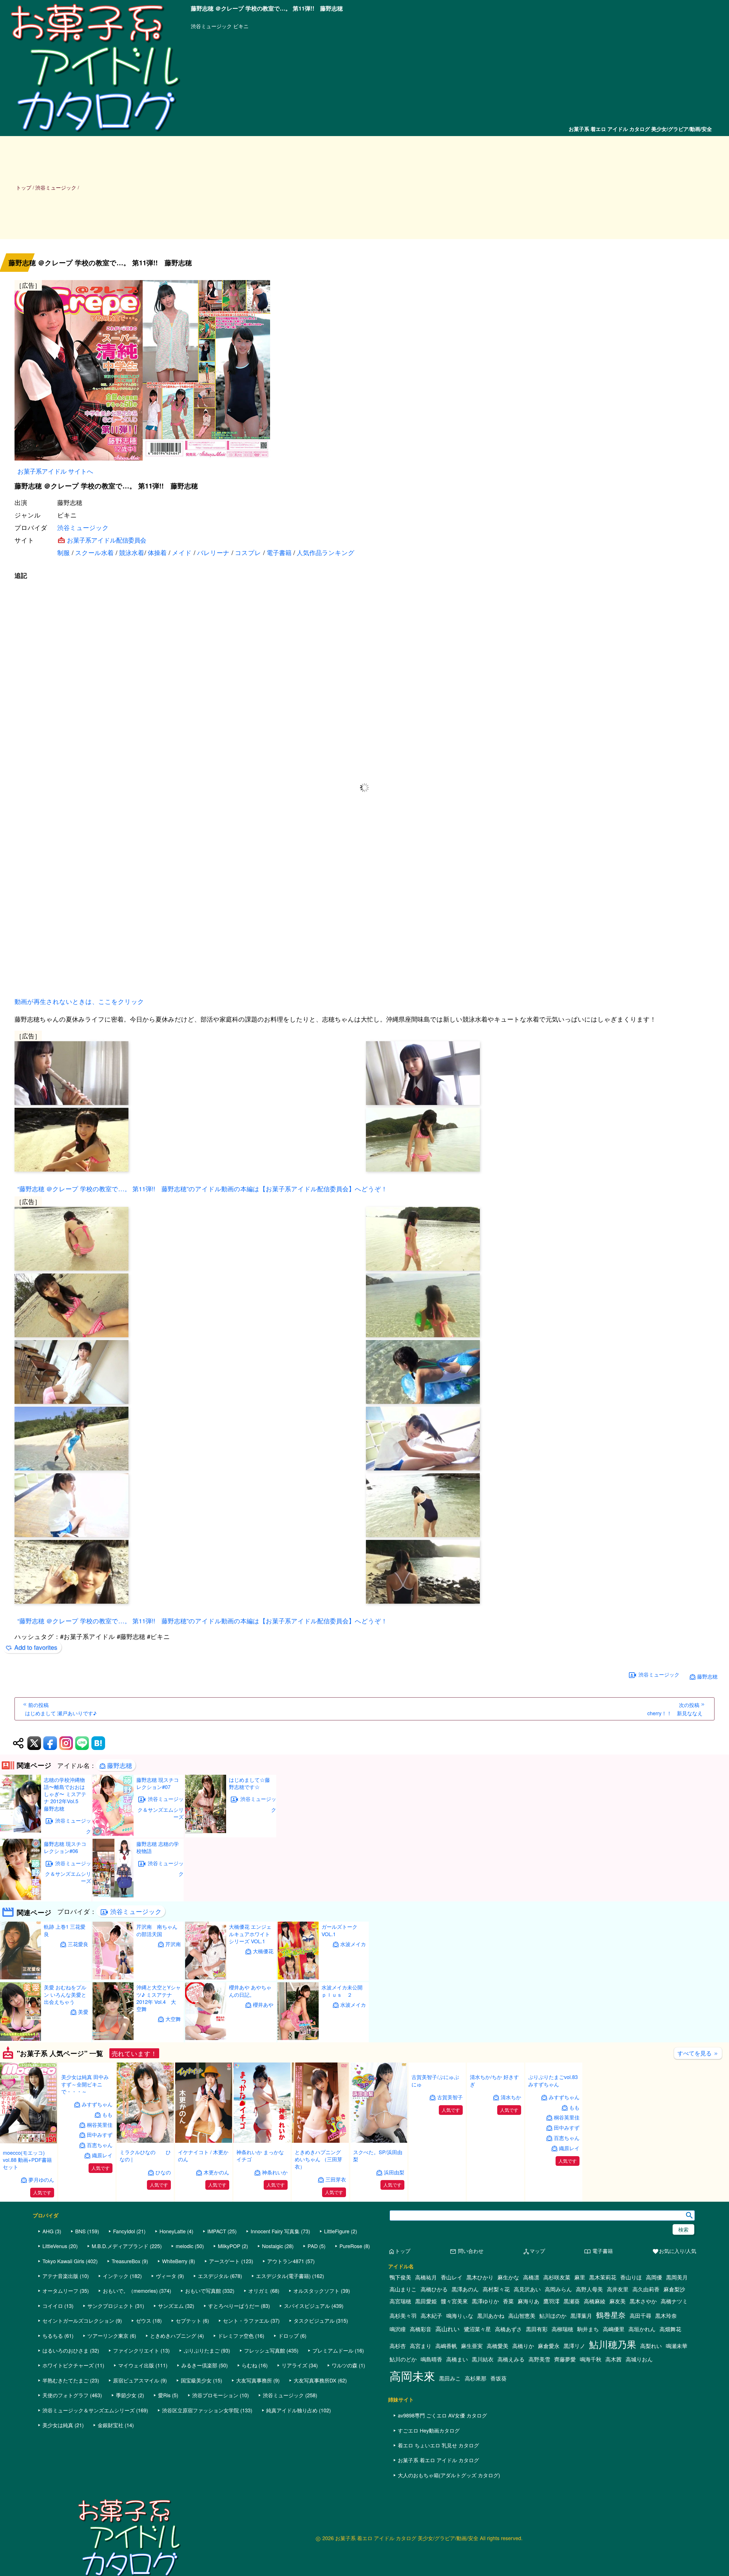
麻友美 (618, 2352)
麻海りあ (529, 2352)
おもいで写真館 (203, 2341)
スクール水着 (94, 552)
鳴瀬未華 (677, 2396)
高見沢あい (527, 2340)
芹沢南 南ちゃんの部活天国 (157, 1930)
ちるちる (53, 2386)
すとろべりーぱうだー (234, 2356)
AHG (48, 2282)
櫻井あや (263, 2005)
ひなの (163, 2172)
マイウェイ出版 (136, 2416)
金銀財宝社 (110, 2476)
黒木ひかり (480, 2328)
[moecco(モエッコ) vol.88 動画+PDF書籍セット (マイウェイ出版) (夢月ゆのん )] (28, 2141)
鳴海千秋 (591, 2410)
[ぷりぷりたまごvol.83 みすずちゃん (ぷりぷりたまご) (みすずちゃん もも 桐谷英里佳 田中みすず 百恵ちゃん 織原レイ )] (554, 2141)
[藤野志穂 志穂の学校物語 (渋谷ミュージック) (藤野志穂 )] (113, 1896)
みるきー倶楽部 (199, 2416)
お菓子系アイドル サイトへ (55, 471)
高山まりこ (403, 2340)
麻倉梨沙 (674, 2340)
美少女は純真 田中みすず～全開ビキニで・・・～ (85, 2159)
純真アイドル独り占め (292, 2460)
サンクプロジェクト (110, 2356)
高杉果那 (476, 2429)
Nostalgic (273, 2296)
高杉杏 (398, 2396)
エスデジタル (213, 2326)
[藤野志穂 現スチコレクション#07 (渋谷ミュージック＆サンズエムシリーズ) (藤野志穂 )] (113, 1834)
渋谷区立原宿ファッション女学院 (200, 2460)
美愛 (83, 2012)
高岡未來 (412, 2426)
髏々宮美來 (454, 2352)
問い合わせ (467, 2302)
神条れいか (275, 2172)
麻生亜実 (472, 2396)
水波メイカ (353, 1944)
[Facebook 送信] (50, 1743)
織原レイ (102, 2230)
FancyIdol (124, 2282)
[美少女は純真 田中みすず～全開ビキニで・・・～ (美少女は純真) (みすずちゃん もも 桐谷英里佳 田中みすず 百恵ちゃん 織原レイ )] (87, 2141)
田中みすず (100, 2210)
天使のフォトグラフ (65, 2446)
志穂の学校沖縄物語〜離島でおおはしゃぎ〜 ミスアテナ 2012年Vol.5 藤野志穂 (65, 1794)
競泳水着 (132, 552)
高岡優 (654, 2328)
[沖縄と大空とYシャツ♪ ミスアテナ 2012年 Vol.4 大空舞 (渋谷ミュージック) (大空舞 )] (113, 2038)
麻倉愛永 (549, 2396)
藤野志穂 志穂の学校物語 (158, 1847)
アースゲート (224, 2311)
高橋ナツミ (674, 2352)
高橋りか (523, 2396)
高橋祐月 (426, 2328)
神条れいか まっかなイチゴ (260, 2155)
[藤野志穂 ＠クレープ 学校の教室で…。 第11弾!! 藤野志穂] (364, 371)
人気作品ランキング (326, 552)
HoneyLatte (173, 2282)
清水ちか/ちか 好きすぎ (494, 2155)
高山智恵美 (522, 2366)
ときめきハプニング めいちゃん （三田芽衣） (319, 2159)
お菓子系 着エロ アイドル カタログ (438, 2511)
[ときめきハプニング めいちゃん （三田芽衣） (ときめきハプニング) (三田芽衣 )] (320, 2141)
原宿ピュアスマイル (136, 2431)
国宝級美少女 (196, 2431)
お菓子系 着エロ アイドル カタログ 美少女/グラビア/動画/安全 (640, 129)
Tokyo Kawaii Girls (63, 2311)
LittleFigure (337, 2282)
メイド (182, 552)
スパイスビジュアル (307, 2356)
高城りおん (639, 2410)
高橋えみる (511, 2410)
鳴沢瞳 (398, 2380)
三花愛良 (78, 1944)
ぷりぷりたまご (202, 2401)
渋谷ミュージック (83, 527)
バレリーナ (213, 552)
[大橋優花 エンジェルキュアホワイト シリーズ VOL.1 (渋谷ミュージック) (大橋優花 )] (206, 1978)
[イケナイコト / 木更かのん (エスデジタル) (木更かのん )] (204, 2141)
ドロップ (288, 2386)
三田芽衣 (336, 2179)
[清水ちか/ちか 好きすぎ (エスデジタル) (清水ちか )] (495, 2141)
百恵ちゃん (100, 2220)
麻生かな (508, 2328)
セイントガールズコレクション (78, 2371)
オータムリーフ (60, 2341)
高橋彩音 (421, 2380)
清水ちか (511, 2172)
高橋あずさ (508, 2380)
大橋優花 (263, 1951)
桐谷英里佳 (100, 2200)
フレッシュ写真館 (265, 2401)
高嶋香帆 (446, 2396)
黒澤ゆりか (485, 2352)
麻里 (580, 2328)
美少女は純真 (58, 2476)
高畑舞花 (670, 2380)
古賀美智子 (450, 2172)
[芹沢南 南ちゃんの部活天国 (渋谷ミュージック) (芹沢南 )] (113, 1978)
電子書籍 (279, 552)
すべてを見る (698, 2053)
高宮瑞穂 (400, 2352)
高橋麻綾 (595, 2352)
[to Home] (95, 133)
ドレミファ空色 (236, 2386)
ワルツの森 (345, 2416)
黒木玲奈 (666, 2366)
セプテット (189, 2371)
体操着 (157, 552)
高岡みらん (558, 2340)
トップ (24, 187)
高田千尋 (640, 2366)
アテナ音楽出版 (60, 2326)
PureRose (351, 2296)
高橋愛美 (497, 2396)
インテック (116, 2326)
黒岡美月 (677, 2328)
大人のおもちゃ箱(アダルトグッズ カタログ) (449, 2525)
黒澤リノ (574, 2396)
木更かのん (216, 2172)
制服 (64, 552)
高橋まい (457, 2410)
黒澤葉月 (581, 2366)
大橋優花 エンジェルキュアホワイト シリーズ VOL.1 (250, 1934)
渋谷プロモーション (215, 2446)
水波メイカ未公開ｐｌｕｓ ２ (342, 1991)
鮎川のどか (403, 2410)
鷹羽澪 (551, 2352)
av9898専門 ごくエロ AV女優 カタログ (442, 2466)
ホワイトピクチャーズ (68, 2416)
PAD (313, 2296)
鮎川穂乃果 (613, 2395)
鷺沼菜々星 (477, 2380)
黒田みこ (450, 2429)
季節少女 (126, 2446)
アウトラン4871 (286, 2311)
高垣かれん (642, 2380)
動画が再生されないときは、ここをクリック (79, 1001)
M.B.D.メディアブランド (120, 2296)
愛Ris (164, 2446)
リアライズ (294, 2416)
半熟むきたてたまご (65, 2431)
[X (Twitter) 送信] (34, 1743)
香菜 (508, 2352)
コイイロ (53, 2356)
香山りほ (631, 2328)
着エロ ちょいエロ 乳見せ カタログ (438, 2496)
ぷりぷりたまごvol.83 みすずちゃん (553, 2156)
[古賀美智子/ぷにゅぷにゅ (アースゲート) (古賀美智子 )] (437, 2141)
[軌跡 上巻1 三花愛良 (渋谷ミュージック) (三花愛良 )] (21, 1978)
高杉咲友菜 (557, 2328)
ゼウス (144, 2371)
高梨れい (651, 2396)
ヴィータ (166, 2326)
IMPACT (217, 2282)
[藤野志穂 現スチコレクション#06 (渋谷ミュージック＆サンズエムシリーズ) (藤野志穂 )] (21, 1898)
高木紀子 (431, 2366)
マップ (534, 2302)
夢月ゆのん (41, 2180)
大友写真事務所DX (315, 2431)
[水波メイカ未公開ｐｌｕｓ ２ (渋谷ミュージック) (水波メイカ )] (298, 2038)
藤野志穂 (707, 1676)
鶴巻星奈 (611, 2365)
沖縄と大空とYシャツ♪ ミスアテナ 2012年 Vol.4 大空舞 (159, 1998)
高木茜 (614, 2410)
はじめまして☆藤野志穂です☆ (249, 1783)
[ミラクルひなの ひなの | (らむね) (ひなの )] (145, 2141)
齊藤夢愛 (565, 2410)
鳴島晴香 (431, 2410)
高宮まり (421, 2396)
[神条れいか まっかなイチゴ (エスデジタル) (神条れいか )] (262, 2141)
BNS (80, 2282)
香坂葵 (498, 2429)
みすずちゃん (97, 2179)
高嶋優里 (614, 2380)
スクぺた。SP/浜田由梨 (378, 2155)
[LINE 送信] (82, 1743)
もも (107, 2190)
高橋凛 (531, 2328)
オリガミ (259, 2341)
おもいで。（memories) (130, 2341)
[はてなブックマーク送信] (98, 1743)
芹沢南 (173, 1944)
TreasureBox (126, 2311)
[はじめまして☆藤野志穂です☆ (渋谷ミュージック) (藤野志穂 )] (206, 1831)
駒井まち (588, 2380)
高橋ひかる (434, 2340)
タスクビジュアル (314, 2371)
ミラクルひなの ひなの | (145, 2155)
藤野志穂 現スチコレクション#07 (158, 1783)
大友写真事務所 (254, 2431)
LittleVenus (55, 2296)
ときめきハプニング (173, 2386)
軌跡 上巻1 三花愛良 (65, 1930)
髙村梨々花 (496, 2340)
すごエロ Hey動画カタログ (429, 2481)
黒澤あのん (465, 2340)
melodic (185, 2296)
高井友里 (618, 2340)
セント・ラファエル (246, 2371)
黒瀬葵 (572, 2352)
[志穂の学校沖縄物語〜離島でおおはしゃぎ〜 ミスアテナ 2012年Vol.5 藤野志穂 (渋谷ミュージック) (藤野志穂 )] (21, 1831)
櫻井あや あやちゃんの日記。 (250, 1991)
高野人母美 (589, 2340)
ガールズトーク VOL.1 (339, 1930)
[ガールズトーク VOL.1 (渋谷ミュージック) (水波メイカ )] (298, 1978)
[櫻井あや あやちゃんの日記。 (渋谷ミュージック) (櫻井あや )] (206, 2038)
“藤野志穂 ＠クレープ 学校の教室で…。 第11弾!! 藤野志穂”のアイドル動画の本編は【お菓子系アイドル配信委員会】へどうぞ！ (202, 1189)
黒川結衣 (483, 2410)
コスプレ (248, 552)
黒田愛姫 (426, 2352)
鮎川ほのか (553, 2366)
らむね (249, 2416)
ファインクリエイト (136, 2401)
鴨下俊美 (400, 2328)
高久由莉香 (646, 2340)
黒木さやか (643, 2352)
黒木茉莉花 (603, 2328)
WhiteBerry (175, 2311)
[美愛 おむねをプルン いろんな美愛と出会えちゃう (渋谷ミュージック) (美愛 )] (21, 2039)
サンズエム (171, 2356)
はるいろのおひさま (65, 2401)
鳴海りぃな (460, 2366)
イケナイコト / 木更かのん (203, 2155)
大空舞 (173, 2019)
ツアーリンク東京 (108, 2386)
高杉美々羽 (403, 2366)
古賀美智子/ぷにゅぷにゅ (435, 2155)
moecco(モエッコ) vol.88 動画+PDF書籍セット (27, 2160)
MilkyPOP (229, 2296)
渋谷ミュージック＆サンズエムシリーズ (68, 1872)
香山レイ (452, 2328)
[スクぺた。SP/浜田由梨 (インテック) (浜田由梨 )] (379, 2141)
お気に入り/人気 (674, 2302)
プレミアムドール (333, 2401)
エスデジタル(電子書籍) (283, 2326)
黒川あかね (491, 2366)
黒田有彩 (537, 2380)
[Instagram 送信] (66, 1743)
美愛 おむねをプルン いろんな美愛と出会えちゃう (65, 1994)
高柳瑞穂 (562, 2380)
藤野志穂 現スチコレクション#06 (65, 1847)
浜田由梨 (394, 2172)
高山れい (448, 2379)
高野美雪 (539, 2410)
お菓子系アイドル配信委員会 (107, 540)
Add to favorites (36, 1647)
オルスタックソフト (316, 2341)
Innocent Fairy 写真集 (275, 2282)
